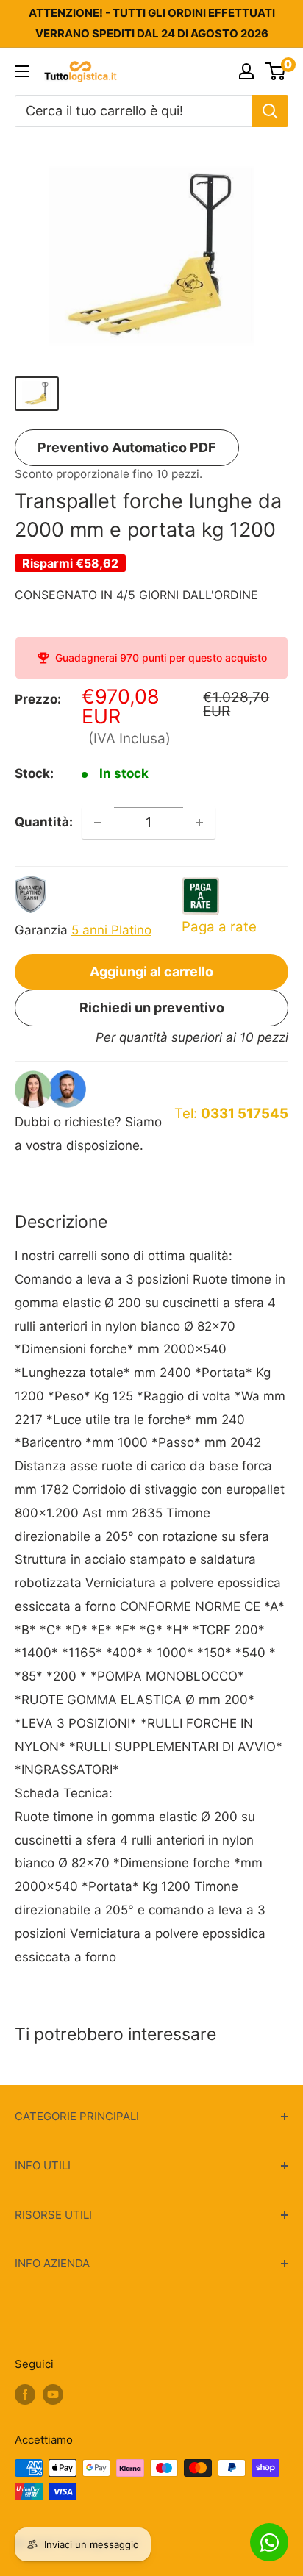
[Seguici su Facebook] (25, 2394)
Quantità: (44, 822)
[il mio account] (246, 71)
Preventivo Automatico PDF (127, 447)
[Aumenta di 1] (199, 823)
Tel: (231, 1113)
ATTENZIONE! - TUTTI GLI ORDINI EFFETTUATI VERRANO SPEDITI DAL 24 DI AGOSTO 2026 (152, 23)
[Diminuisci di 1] (98, 823)
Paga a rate (219, 927)
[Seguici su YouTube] (53, 2394)
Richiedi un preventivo (152, 1008)
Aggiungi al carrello (151, 972)
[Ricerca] (270, 111)
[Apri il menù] (22, 71)
